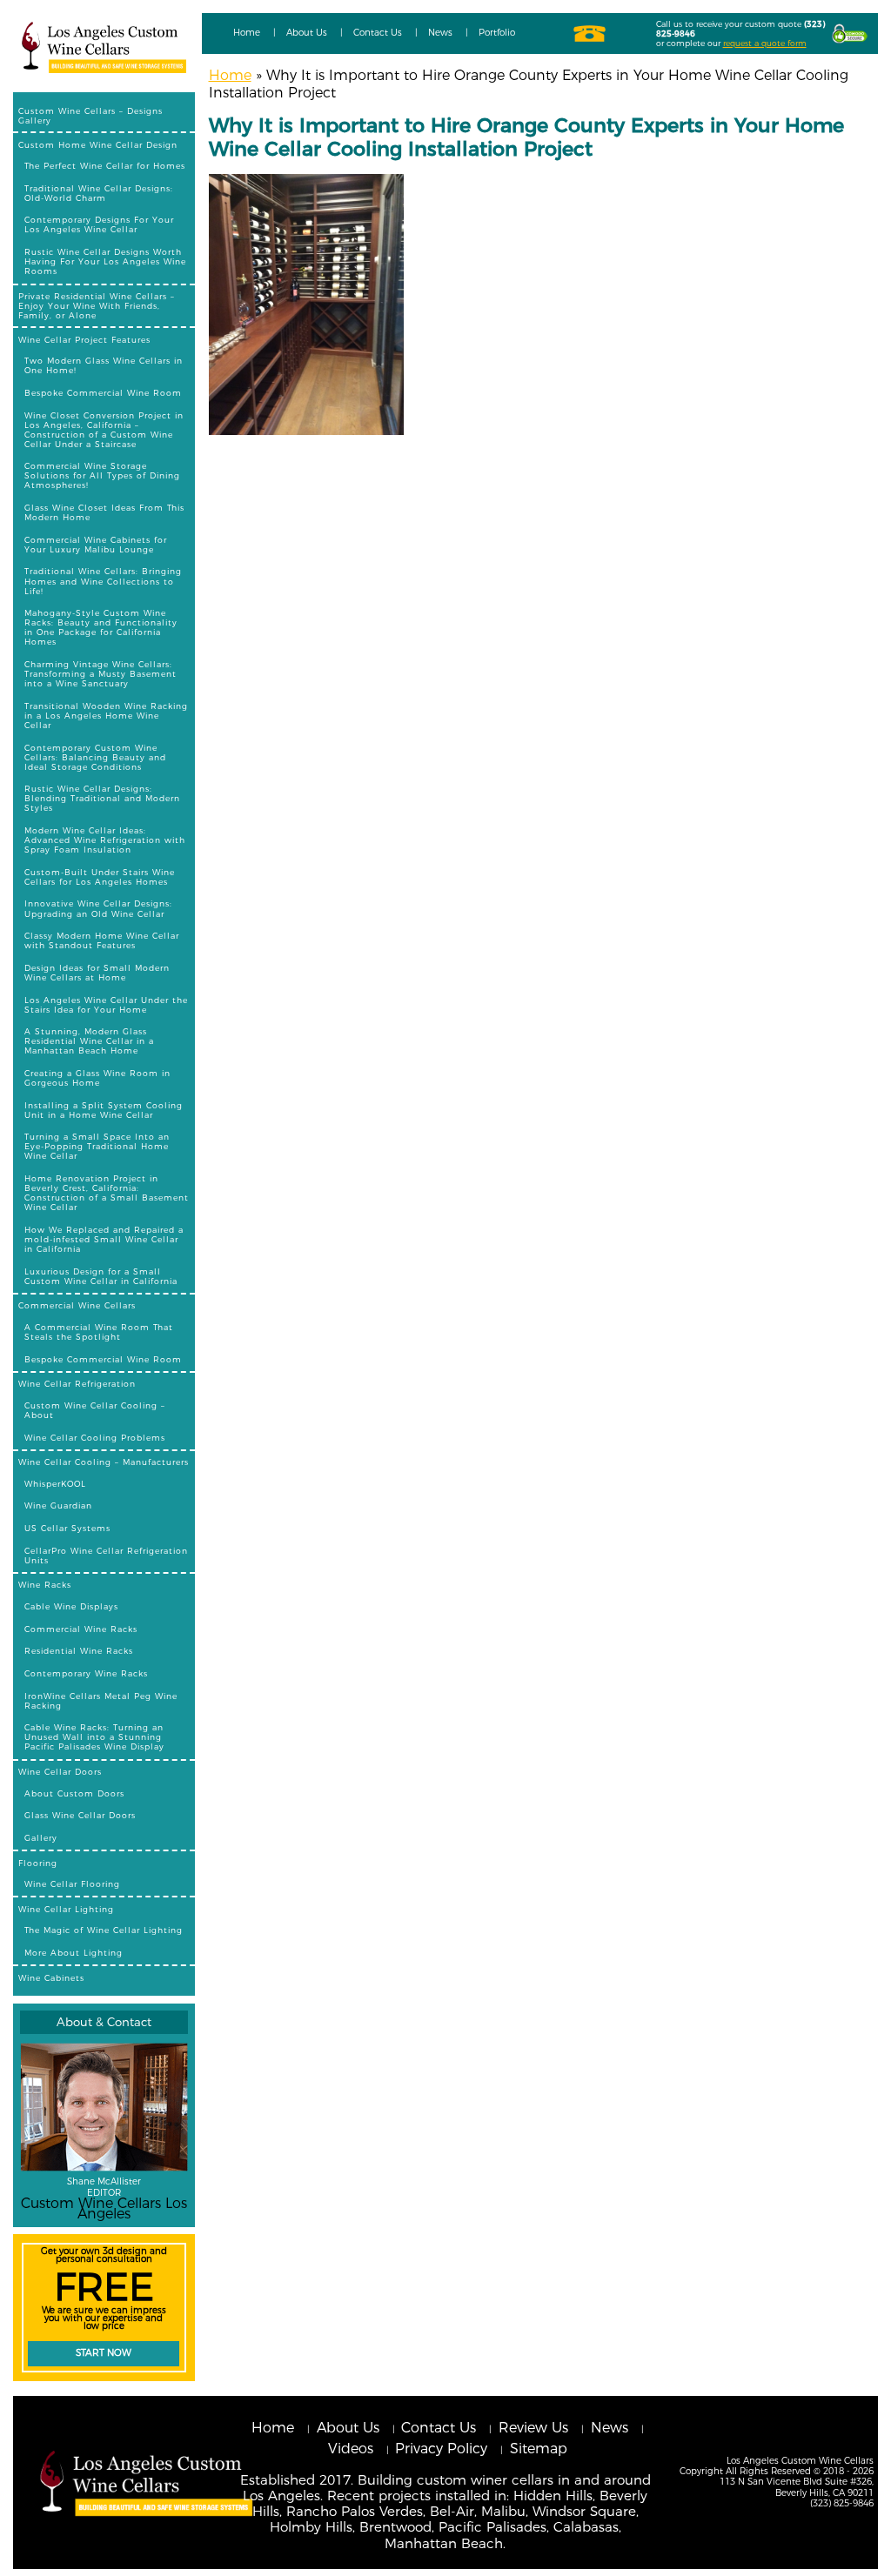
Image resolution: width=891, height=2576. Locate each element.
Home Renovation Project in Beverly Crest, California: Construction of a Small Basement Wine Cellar (107, 1193)
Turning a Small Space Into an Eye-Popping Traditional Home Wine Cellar (97, 1146)
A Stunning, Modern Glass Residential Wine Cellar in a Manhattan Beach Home (89, 1041)
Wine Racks (45, 1585)
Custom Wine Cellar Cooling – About (95, 1410)
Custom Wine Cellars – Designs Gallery (90, 116)
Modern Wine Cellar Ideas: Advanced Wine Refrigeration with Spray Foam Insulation (105, 840)
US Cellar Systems (67, 1528)
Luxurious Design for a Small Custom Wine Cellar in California (101, 1276)
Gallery (41, 1838)
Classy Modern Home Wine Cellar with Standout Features (102, 940)
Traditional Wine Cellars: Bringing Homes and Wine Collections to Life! (103, 581)
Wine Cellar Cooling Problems (95, 1438)
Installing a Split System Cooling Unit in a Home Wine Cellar (104, 1110)
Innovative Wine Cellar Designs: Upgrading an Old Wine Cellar (98, 908)
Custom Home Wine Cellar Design (98, 145)
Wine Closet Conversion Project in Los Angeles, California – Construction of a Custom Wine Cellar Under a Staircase (104, 430)
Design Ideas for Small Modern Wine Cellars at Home (97, 973)
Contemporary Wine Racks (86, 1673)
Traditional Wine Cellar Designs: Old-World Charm (99, 193)
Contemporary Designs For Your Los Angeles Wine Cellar (99, 224)
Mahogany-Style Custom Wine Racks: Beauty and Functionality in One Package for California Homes (101, 627)
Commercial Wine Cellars (77, 1305)
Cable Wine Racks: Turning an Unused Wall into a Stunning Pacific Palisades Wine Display (94, 1737)
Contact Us (378, 33)
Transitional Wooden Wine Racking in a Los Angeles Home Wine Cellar (106, 716)
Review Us (533, 2428)
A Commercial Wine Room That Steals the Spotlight (99, 1332)
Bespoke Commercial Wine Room (103, 393)
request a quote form (765, 43)
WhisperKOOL (55, 1484)
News (440, 33)
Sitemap (539, 2449)
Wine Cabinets (51, 1978)
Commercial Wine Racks (81, 1629)
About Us (307, 33)
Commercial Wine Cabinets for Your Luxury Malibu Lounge (96, 545)
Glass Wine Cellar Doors (80, 1815)
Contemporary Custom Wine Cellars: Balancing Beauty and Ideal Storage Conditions (95, 757)
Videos (351, 2449)
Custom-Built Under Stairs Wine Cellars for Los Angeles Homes (100, 877)
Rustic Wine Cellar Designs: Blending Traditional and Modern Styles (102, 798)
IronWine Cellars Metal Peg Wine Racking (101, 1701)
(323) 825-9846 (842, 2503)
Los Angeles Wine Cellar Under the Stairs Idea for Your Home (106, 1005)
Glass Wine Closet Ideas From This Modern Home (104, 512)
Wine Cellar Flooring (72, 1884)
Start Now (104, 2353)
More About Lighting (74, 1953)
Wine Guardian (58, 1505)
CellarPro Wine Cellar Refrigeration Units (106, 1556)
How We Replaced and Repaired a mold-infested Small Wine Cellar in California (104, 1239)
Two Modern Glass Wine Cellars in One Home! (104, 365)
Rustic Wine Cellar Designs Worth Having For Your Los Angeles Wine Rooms (105, 261)
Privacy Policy (441, 2449)
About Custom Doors (74, 1793)
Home (247, 33)
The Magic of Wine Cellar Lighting (104, 1930)
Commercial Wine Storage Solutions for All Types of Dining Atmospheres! (102, 475)
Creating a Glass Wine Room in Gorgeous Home (97, 1078)
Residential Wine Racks (79, 1651)
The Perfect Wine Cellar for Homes (105, 166)
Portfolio (497, 33)
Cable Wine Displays (71, 1606)
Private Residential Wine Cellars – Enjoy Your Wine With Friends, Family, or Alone (97, 306)
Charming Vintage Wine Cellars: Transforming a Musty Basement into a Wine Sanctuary (100, 674)
